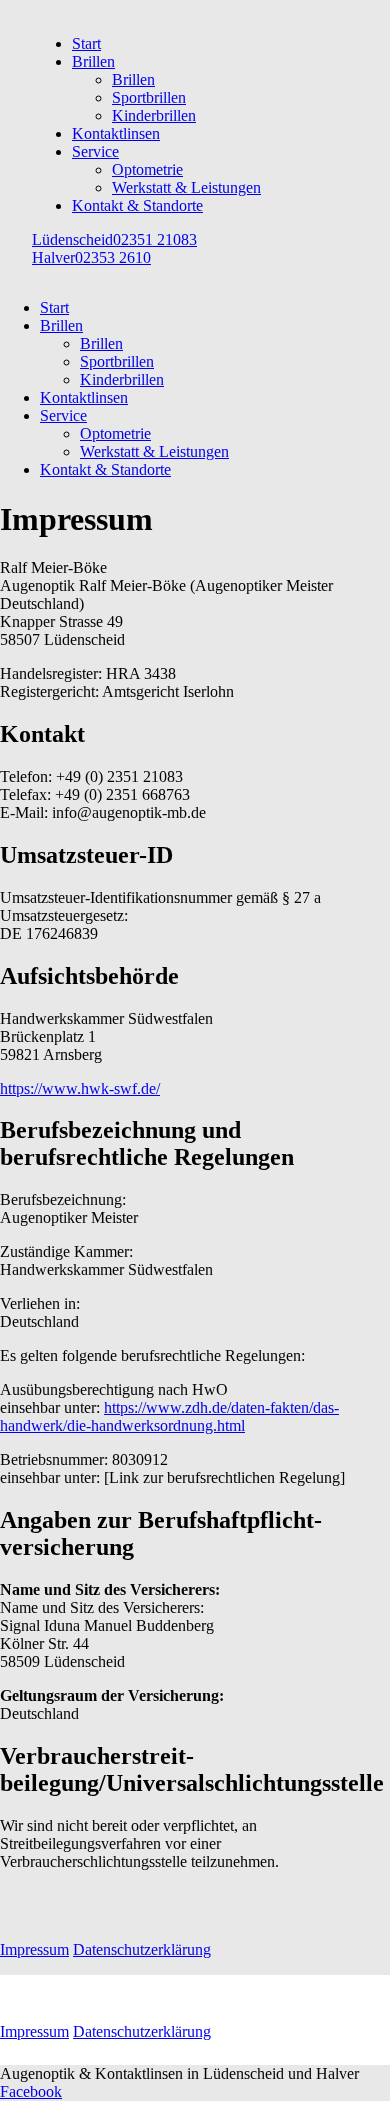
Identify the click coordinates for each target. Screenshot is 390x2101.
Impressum (34, 1949)
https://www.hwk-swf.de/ (80, 1088)
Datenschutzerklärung (142, 1949)
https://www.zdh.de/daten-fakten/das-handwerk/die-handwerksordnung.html (169, 1416)
